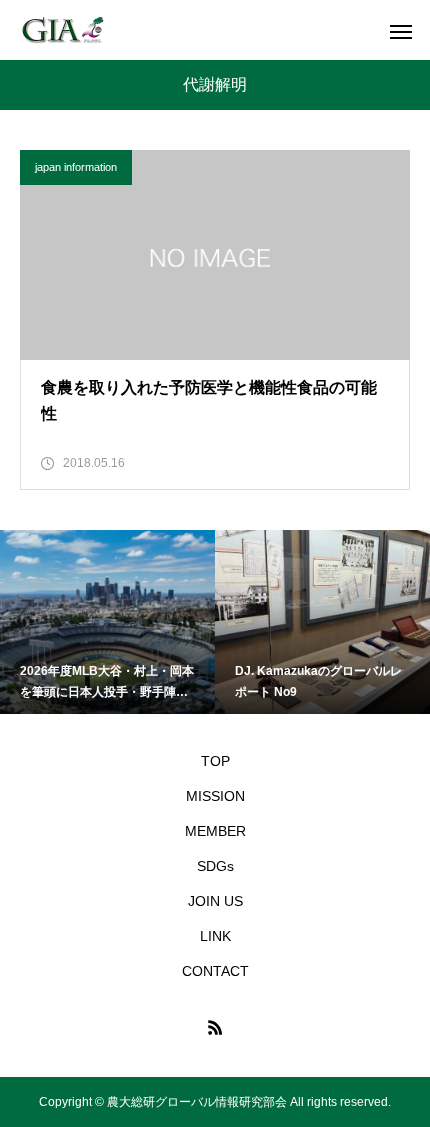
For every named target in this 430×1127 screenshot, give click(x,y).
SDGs (215, 866)
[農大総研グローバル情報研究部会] (62, 30)
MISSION (215, 796)
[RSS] (215, 1027)
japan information (76, 167)
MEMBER (215, 831)
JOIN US (215, 901)
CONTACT (215, 971)
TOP (215, 761)
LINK (215, 936)
